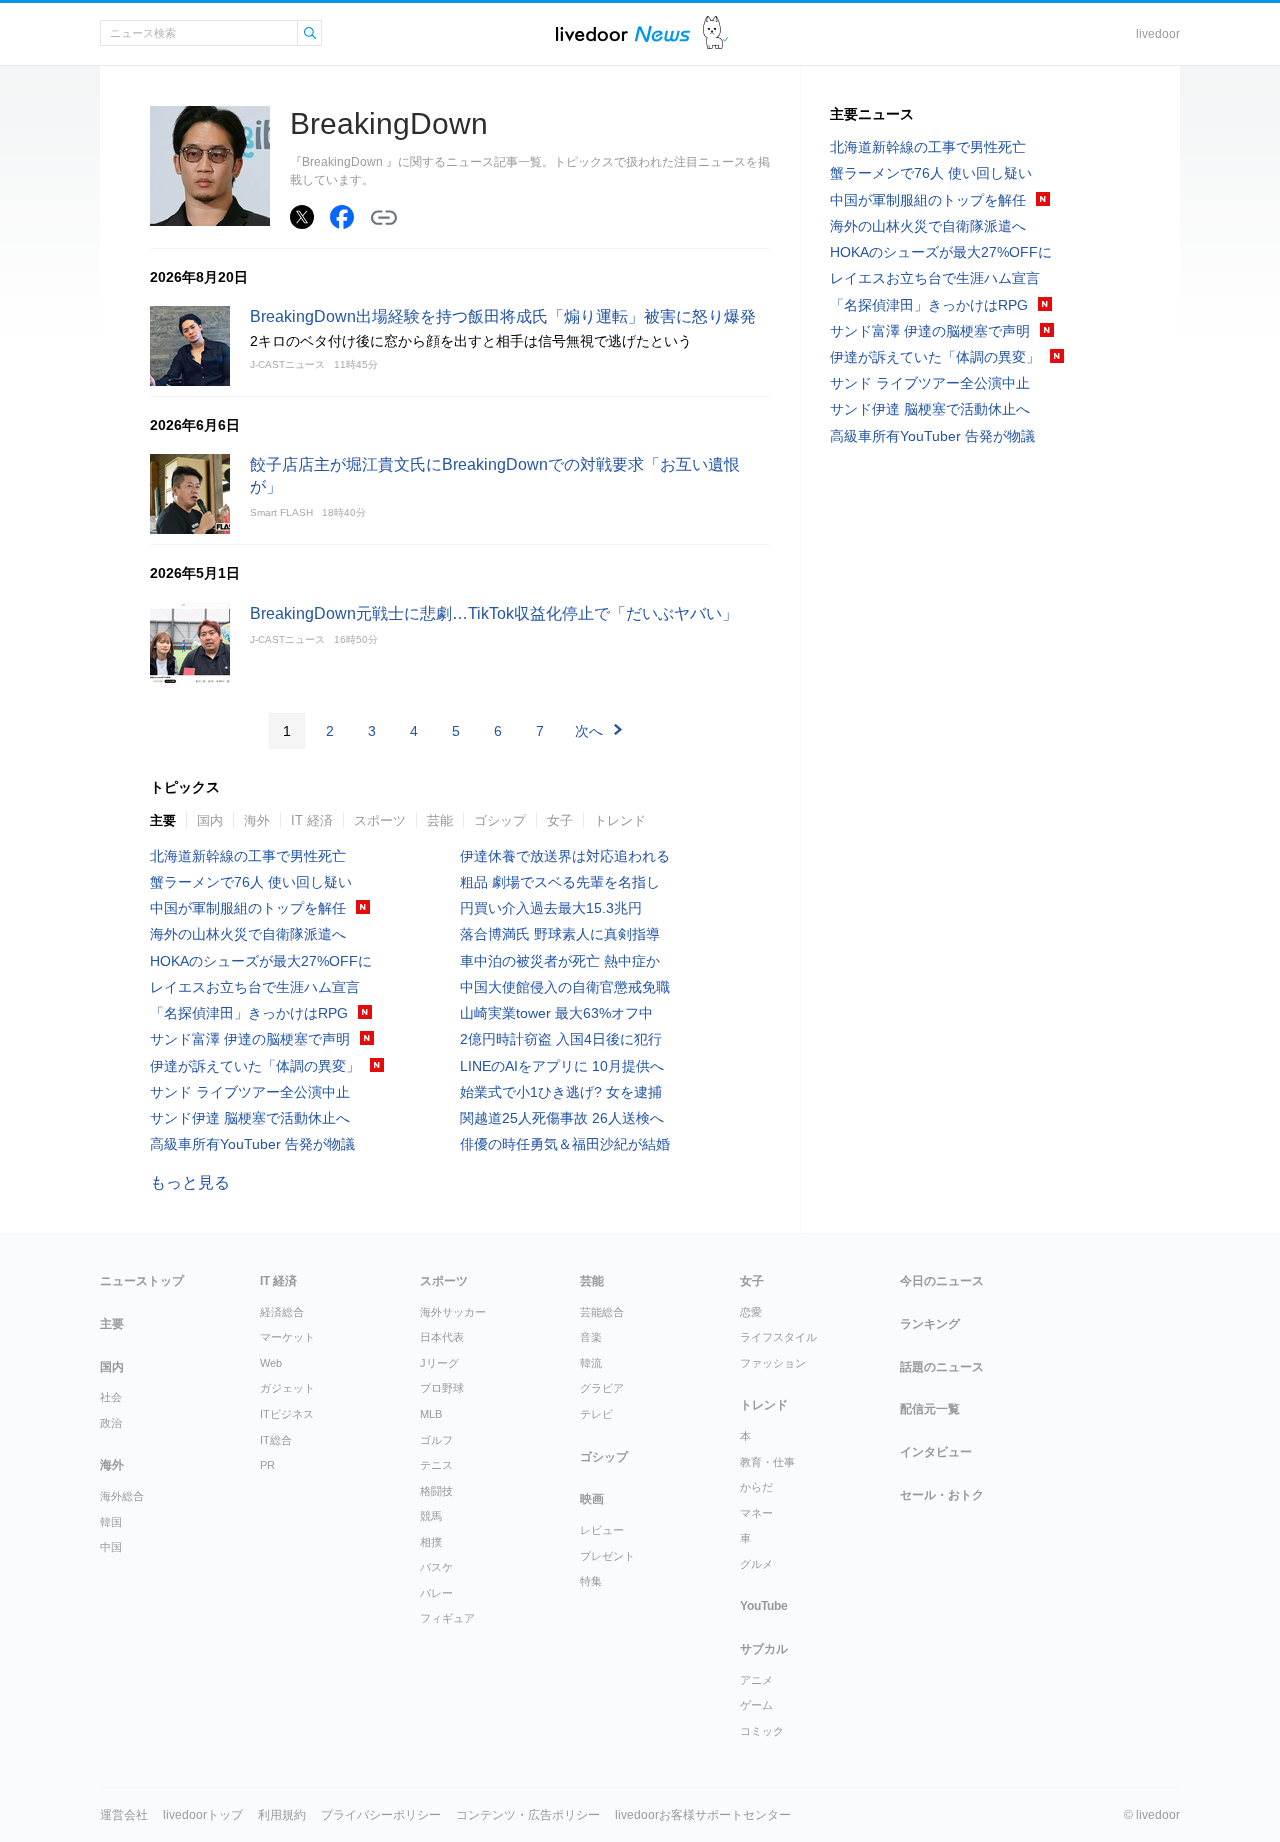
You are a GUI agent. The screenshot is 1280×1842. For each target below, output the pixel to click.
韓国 (111, 1522)
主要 (163, 820)
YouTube (764, 1606)
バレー (436, 1593)
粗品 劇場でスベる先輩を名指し (560, 882)
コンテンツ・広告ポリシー (528, 1815)
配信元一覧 (930, 1409)
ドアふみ (715, 33)
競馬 (431, 1516)
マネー (756, 1513)
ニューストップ (142, 1281)
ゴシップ (500, 820)
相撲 (431, 1542)
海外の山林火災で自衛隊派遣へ (248, 934)
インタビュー (936, 1452)
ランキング (930, 1324)
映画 (592, 1499)
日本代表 (442, 1337)
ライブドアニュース (623, 33)
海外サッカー (453, 1312)
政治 (111, 1423)
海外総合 (122, 1496)
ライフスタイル (778, 1337)
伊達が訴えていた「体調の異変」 (255, 1066)
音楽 (591, 1337)
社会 (111, 1397)
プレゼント (607, 1556)
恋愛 (751, 1312)
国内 (210, 820)
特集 (591, 1581)
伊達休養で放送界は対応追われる (565, 856)
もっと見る (190, 1182)
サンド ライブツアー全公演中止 (250, 1092)
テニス (436, 1465)
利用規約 (282, 1815)
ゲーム (756, 1705)
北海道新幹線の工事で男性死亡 (248, 856)
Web (271, 1363)
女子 (560, 820)
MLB (431, 1414)
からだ (756, 1487)
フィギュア (447, 1618)
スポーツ (380, 820)
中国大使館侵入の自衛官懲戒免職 (565, 987)
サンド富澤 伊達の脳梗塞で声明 (250, 1039)
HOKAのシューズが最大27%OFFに (261, 961)
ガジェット (287, 1388)
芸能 (440, 820)
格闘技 (436, 1491)
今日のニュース (942, 1281)
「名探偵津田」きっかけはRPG (249, 1013)
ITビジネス (287, 1414)
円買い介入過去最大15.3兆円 (551, 908)
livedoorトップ (203, 1815)
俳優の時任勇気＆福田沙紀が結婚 (565, 1144)
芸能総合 (602, 1312)
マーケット (287, 1337)
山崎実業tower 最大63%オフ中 (556, 1013)
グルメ (756, 1564)
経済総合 (282, 1312)
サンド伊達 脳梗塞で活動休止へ (250, 1118)
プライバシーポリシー (381, 1815)
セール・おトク (942, 1495)
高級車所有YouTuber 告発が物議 (252, 1144)
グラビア (602, 1388)
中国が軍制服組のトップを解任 (248, 908)
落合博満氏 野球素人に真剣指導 (560, 934)
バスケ (436, 1567)
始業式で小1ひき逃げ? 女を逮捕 (561, 1092)
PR (267, 1465)
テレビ (596, 1414)
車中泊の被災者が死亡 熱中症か (560, 961)
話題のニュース (942, 1367)
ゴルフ (436, 1440)
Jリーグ (439, 1363)
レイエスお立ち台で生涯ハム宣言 (255, 987)
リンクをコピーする (384, 218)
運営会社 (124, 1815)
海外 (257, 820)
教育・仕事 (767, 1462)
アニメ (756, 1680)
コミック (762, 1731)
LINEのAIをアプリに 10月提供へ (562, 1066)
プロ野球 (442, 1388)
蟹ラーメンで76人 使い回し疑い (251, 882)
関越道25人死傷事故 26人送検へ (562, 1118)
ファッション (773, 1363)
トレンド (620, 820)
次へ (589, 731)
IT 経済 (312, 820)
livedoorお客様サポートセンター (703, 1815)
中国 (111, 1547)
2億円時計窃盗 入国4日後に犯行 (561, 1039)
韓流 (591, 1363)
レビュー (602, 1530)
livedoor (1158, 34)
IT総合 (276, 1440)
